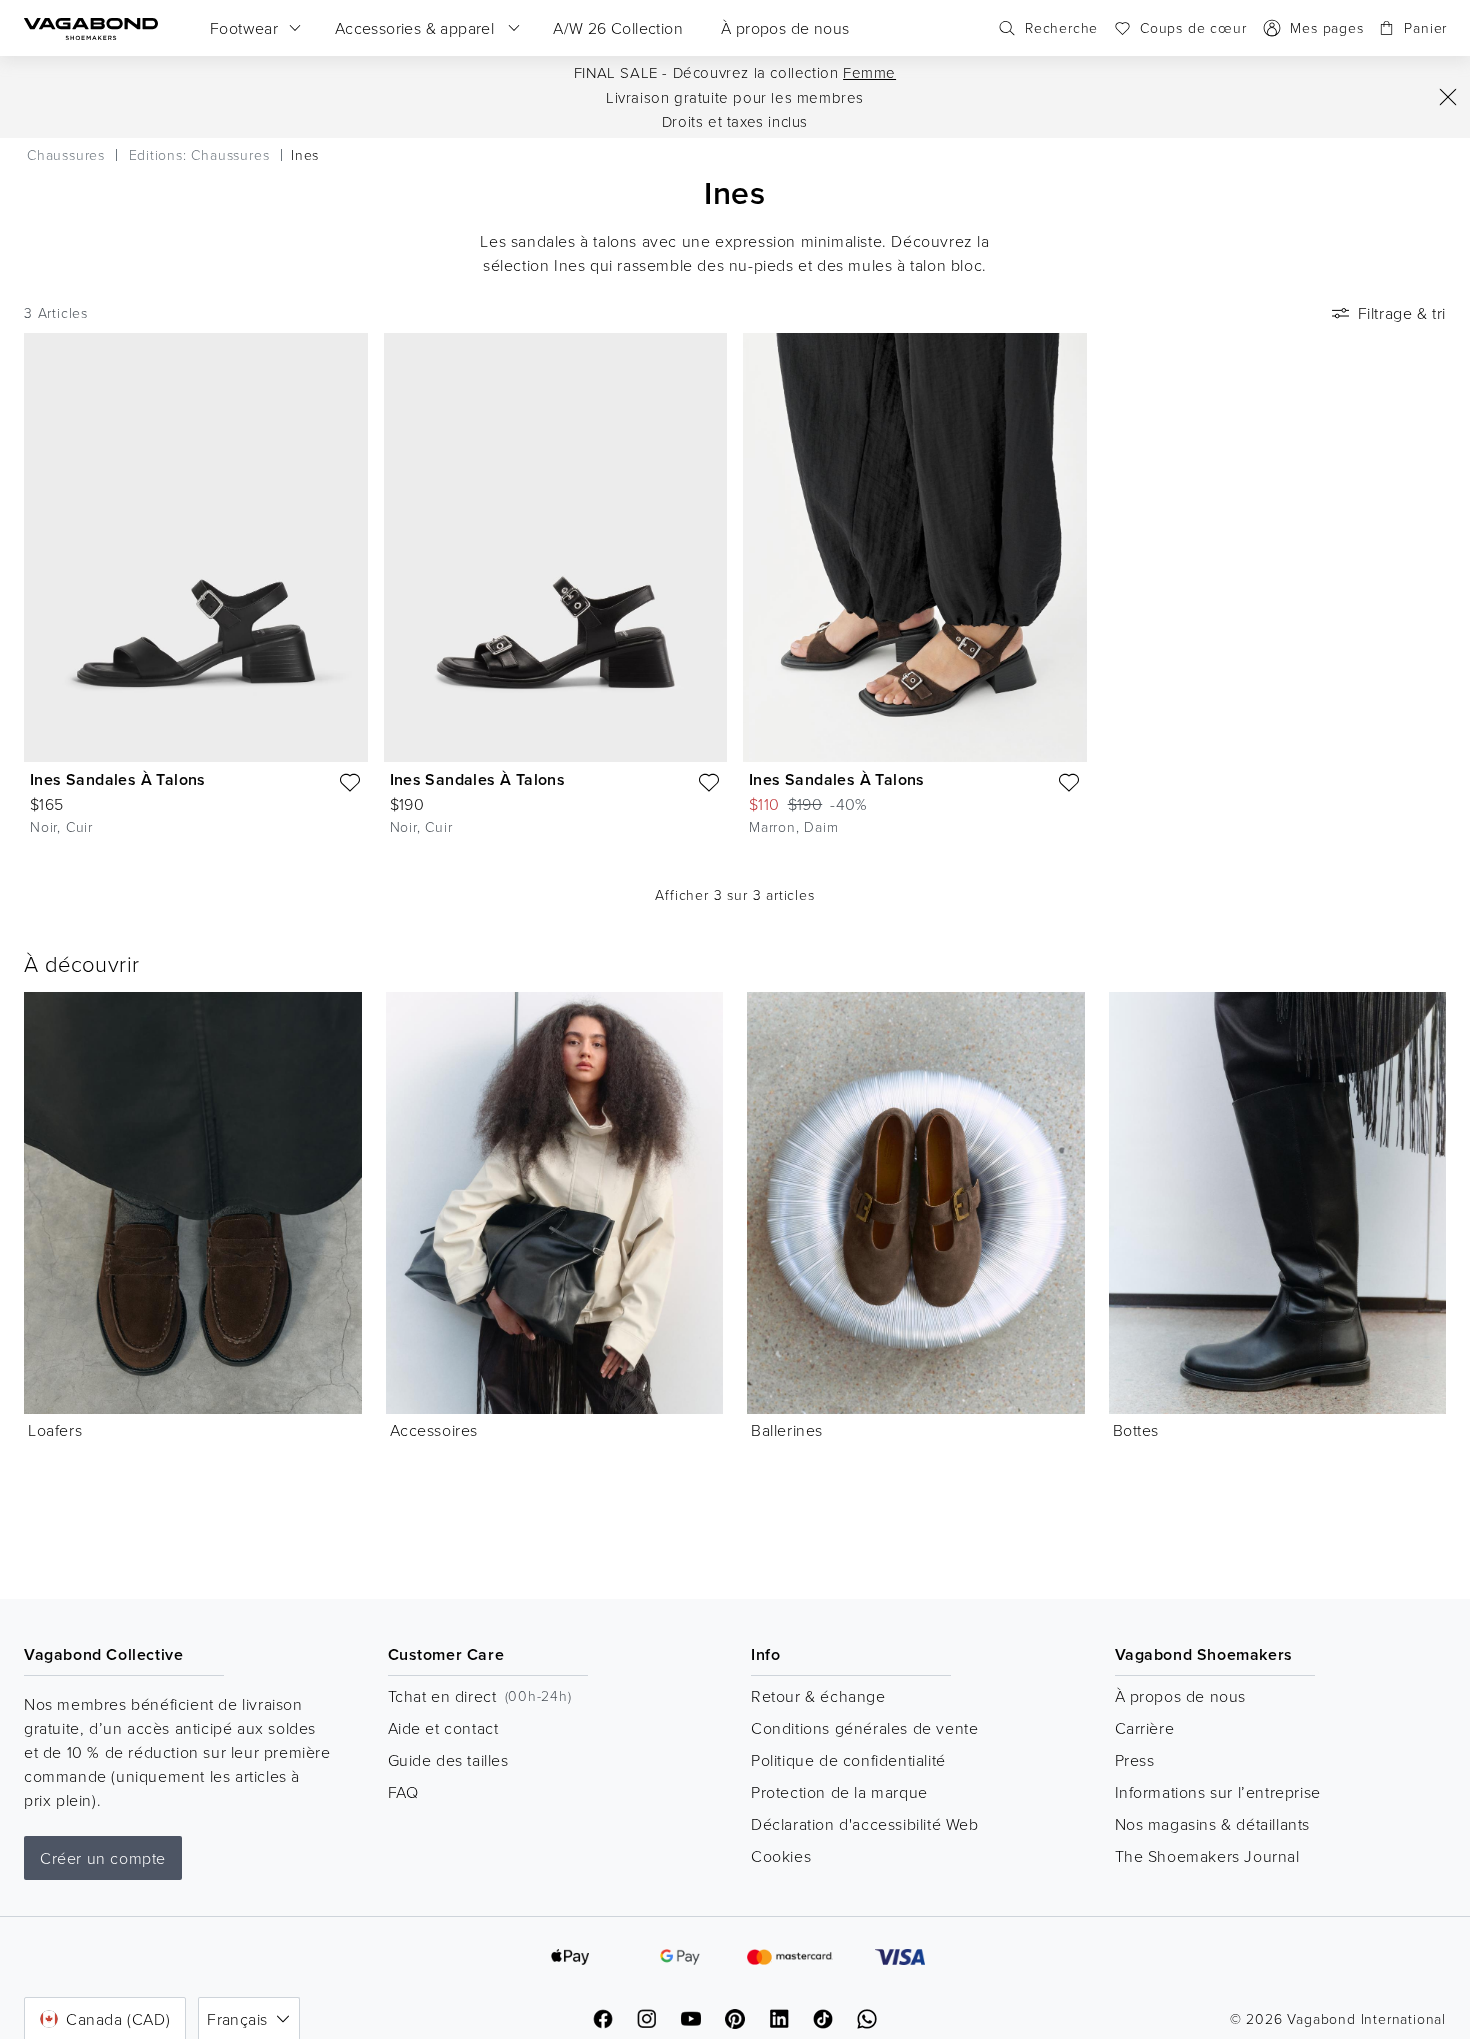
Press (1135, 1760)
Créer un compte (103, 1858)
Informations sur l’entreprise (1218, 1792)
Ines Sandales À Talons (118, 779)
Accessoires (434, 1430)
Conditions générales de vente (864, 1728)
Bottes (1136, 1430)
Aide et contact (443, 1728)
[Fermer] (1448, 97)
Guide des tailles (448, 1760)
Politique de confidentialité (848, 1760)
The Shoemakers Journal (1207, 1856)
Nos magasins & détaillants (1213, 1824)
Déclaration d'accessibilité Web (865, 1824)
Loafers (55, 1430)
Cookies (781, 1856)
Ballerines (787, 1430)
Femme (869, 72)
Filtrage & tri (1402, 313)
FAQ (403, 1792)
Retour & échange (818, 1696)
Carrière (1145, 1728)
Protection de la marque (839, 1792)
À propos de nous (1181, 1696)
